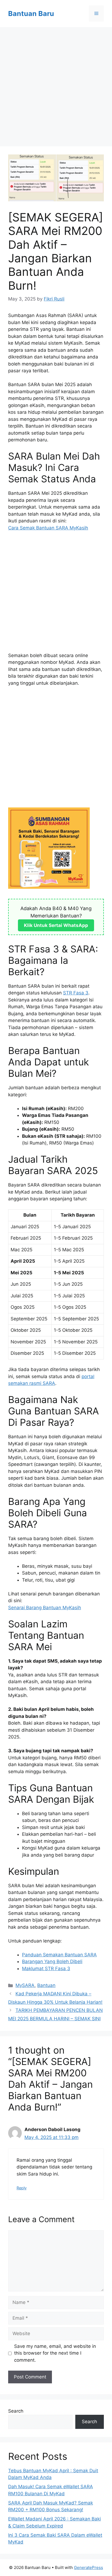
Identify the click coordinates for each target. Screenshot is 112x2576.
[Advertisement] (56, 88)
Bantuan (46, 1985)
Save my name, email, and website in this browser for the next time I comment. (55, 2353)
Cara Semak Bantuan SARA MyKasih (48, 528)
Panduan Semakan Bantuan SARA (59, 1955)
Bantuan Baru (31, 14)
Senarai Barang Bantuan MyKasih (45, 1608)
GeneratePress (88, 2567)
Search (16, 2411)
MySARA (25, 1985)
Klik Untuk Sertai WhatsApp (56, 925)
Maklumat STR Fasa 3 (46, 1969)
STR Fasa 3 (76, 993)
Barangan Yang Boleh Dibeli (52, 1961)
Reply (22, 2188)
